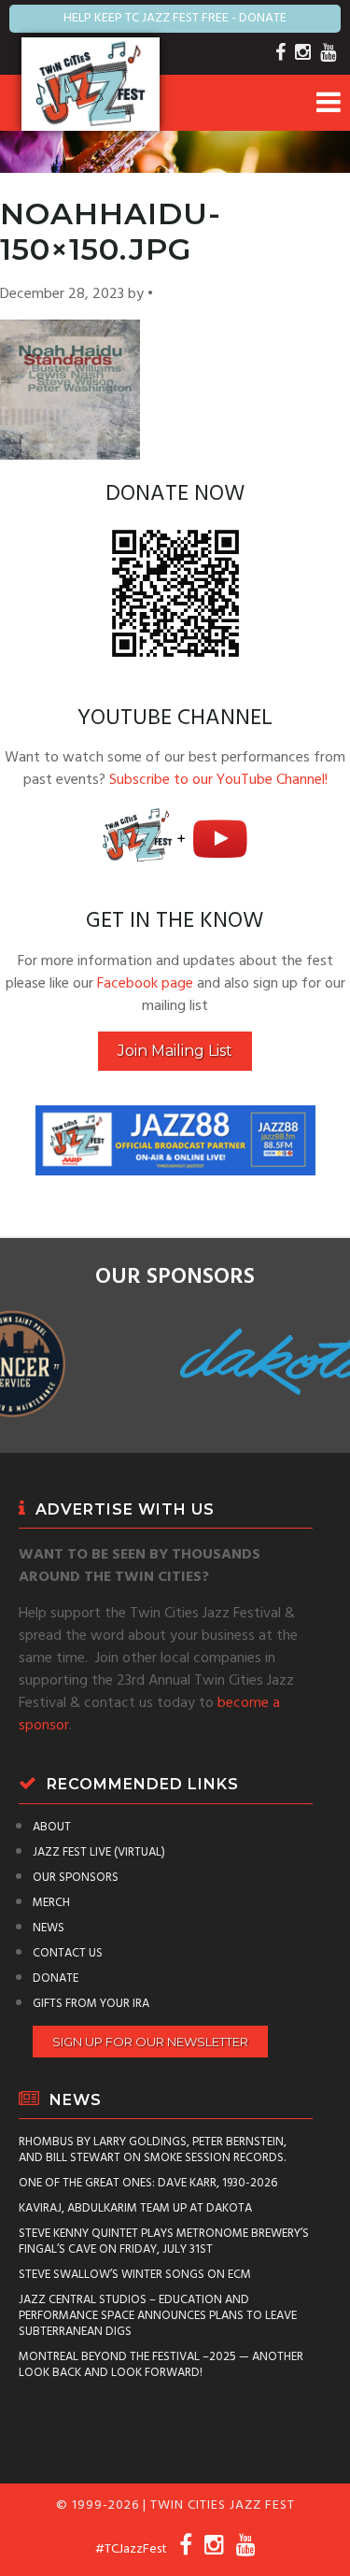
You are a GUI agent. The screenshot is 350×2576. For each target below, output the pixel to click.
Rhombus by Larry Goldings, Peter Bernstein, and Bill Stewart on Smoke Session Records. (153, 2150)
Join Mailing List (175, 1051)
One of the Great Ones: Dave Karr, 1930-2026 (148, 2183)
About (52, 1827)
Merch (51, 1903)
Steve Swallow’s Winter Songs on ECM (135, 2275)
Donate (56, 1978)
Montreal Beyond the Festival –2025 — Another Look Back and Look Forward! (161, 2365)
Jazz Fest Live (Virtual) (99, 1852)
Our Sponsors (76, 1878)
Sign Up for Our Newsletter (150, 2042)
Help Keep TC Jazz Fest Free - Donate (175, 18)
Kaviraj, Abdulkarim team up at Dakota (135, 2208)
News (49, 1928)
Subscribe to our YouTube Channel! (218, 780)
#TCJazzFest (131, 2549)
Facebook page (145, 984)
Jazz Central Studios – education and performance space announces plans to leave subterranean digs (158, 2316)
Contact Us (68, 1953)
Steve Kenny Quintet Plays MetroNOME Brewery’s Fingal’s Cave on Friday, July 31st (164, 2242)
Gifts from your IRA (91, 2004)
